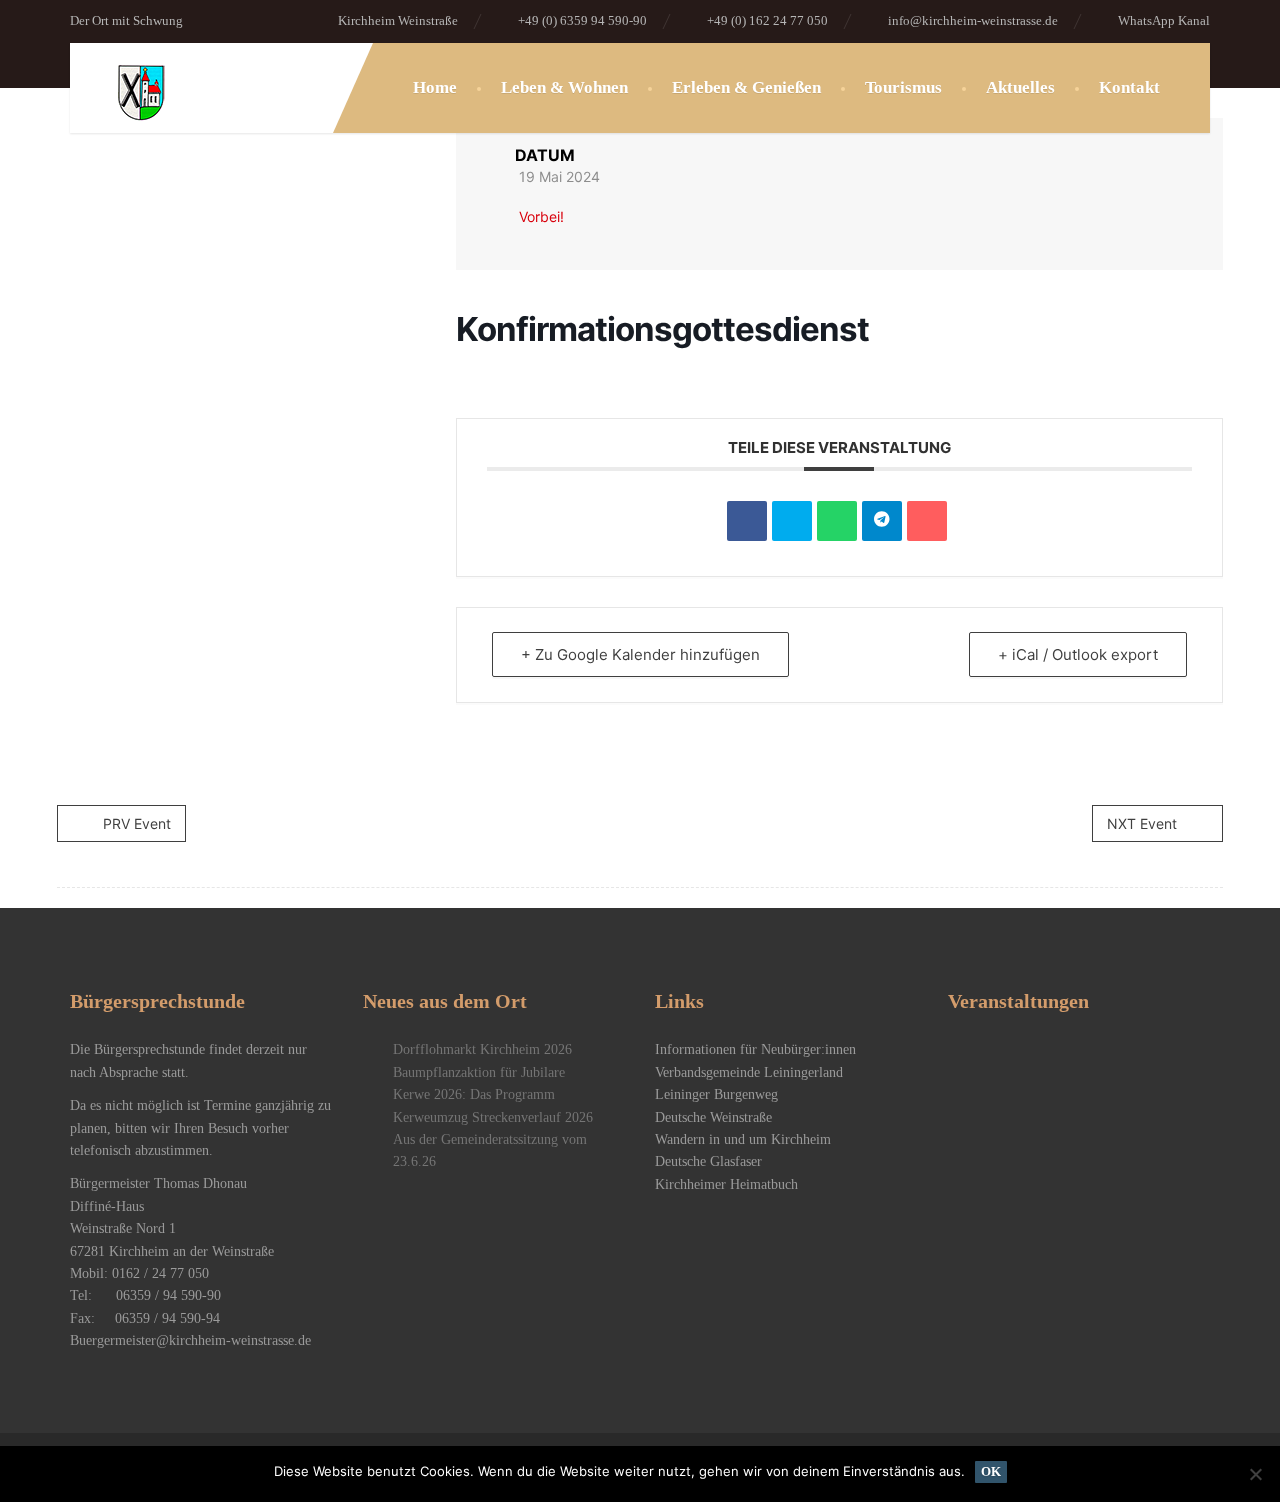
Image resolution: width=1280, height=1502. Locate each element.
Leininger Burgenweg (716, 1094)
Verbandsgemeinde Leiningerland (749, 1072)
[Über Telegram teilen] (882, 521)
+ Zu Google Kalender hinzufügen (640, 654)
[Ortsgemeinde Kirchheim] (158, 133)
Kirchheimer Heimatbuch (726, 1184)
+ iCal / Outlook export (1078, 654)
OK (991, 1471)
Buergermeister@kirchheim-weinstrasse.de (190, 1340)
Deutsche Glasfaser (708, 1161)
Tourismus (903, 87)
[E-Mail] (927, 521)
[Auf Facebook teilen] (747, 521)
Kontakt (1129, 87)
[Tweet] (792, 521)
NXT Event (1142, 823)
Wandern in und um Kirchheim (743, 1139)
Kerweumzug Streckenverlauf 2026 (493, 1117)
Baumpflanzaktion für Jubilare (479, 1072)
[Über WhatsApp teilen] (837, 521)
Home (435, 87)
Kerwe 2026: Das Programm (474, 1094)
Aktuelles (1020, 87)
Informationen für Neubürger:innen (755, 1049)
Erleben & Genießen (746, 87)
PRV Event (137, 823)
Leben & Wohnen (564, 87)
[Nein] (1255, 1474)
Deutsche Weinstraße (713, 1117)
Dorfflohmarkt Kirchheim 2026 (482, 1049)
